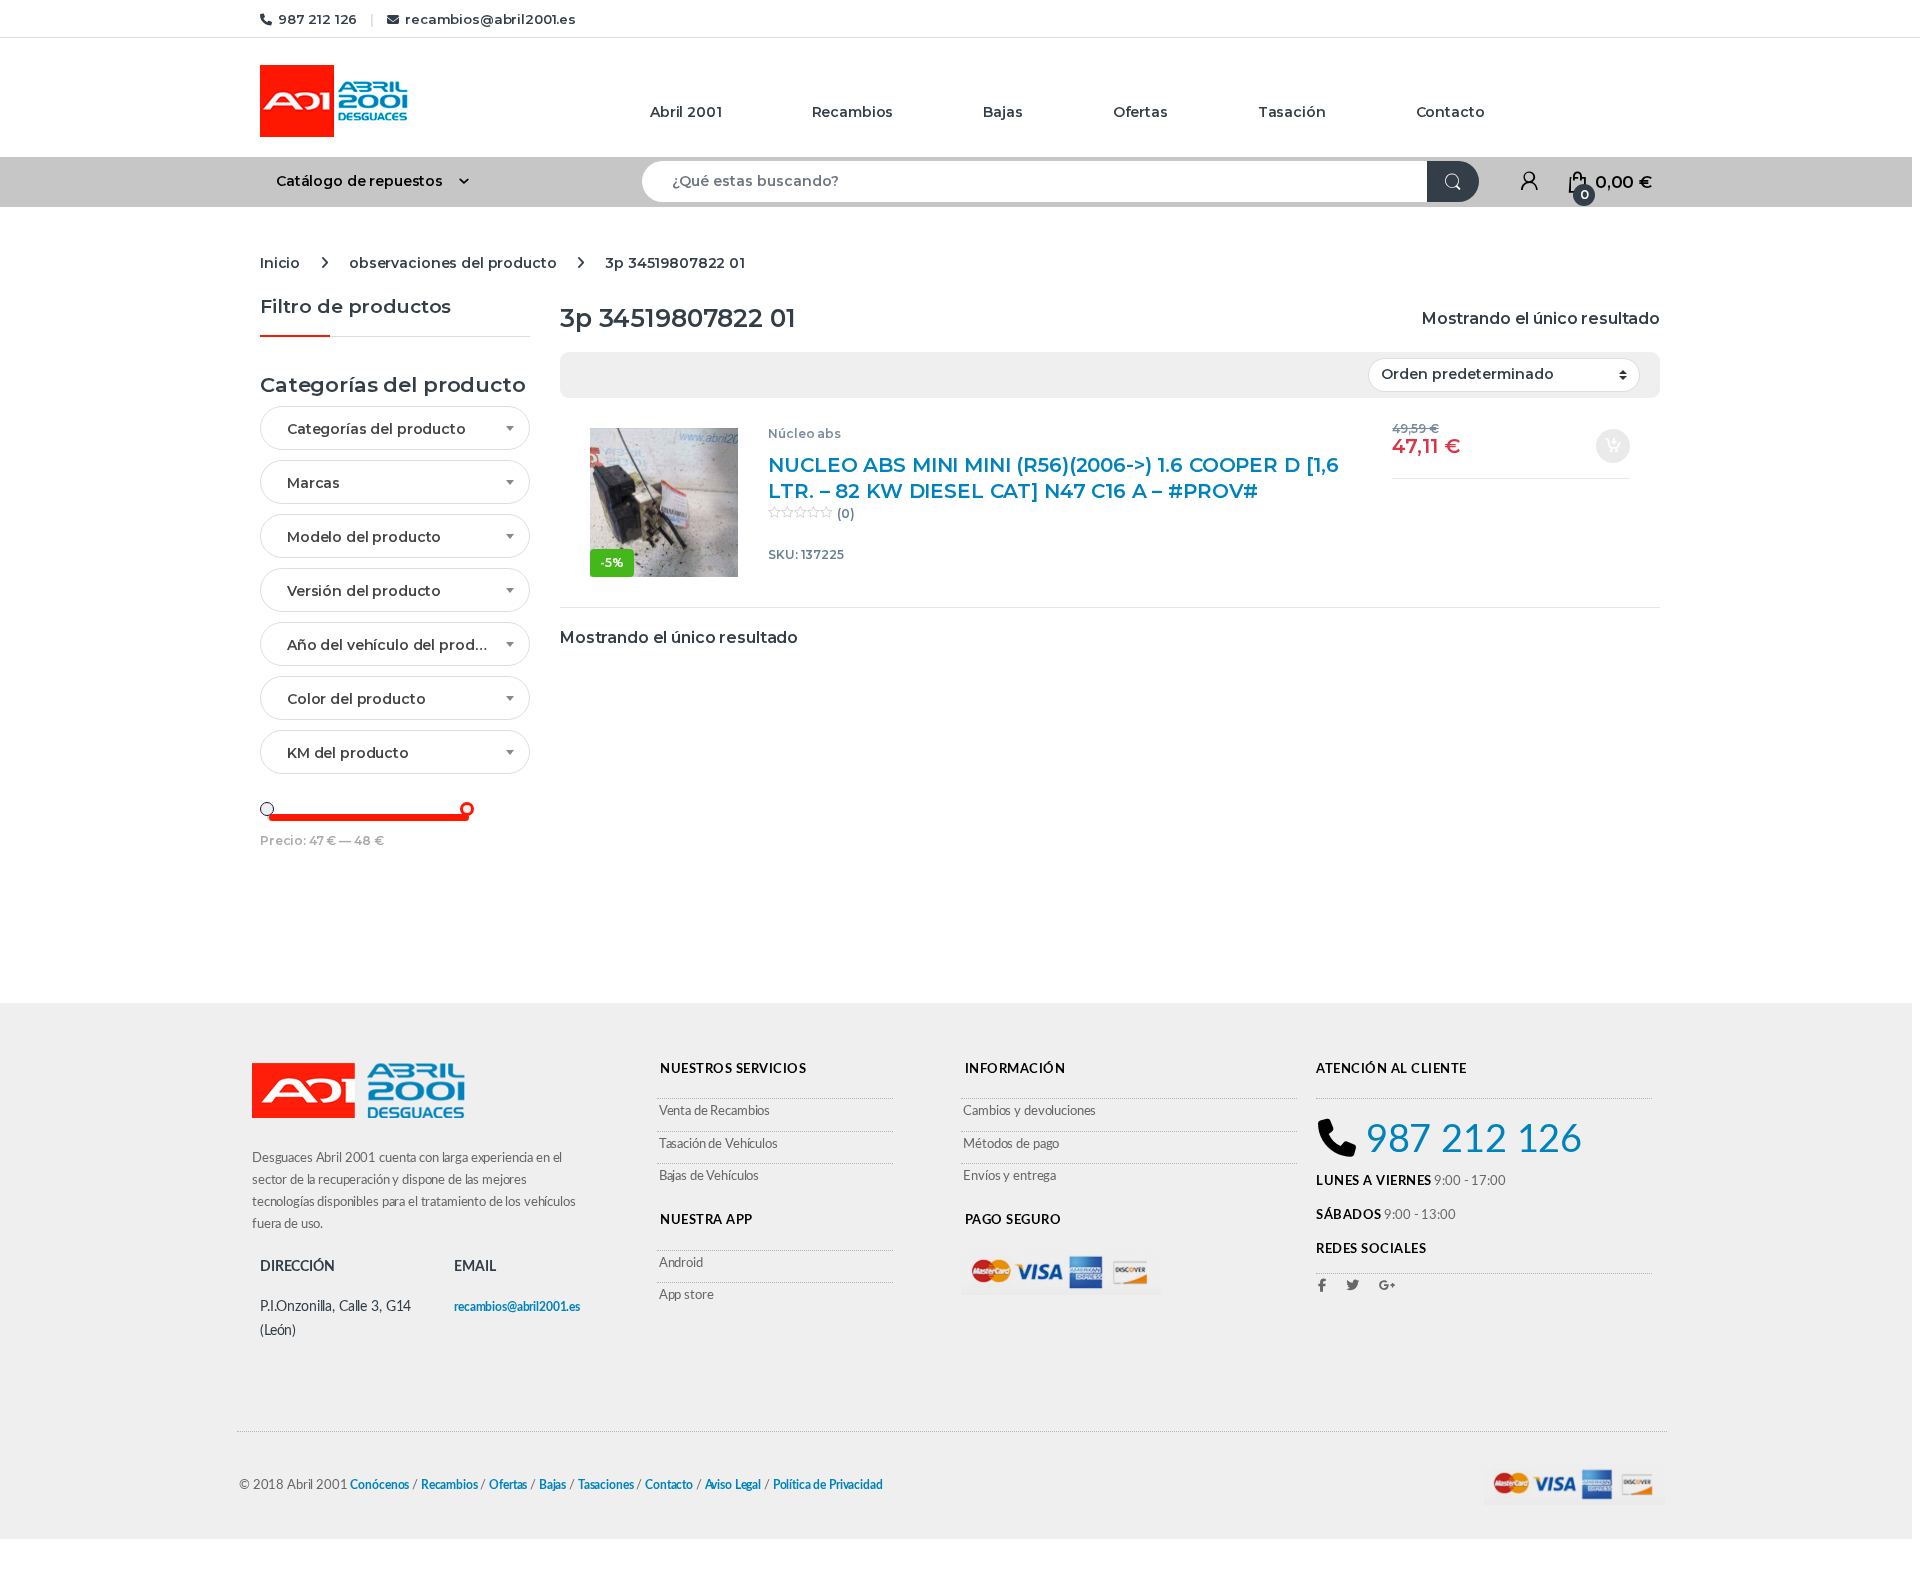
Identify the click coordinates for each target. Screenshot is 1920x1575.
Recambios (853, 112)
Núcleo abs (804, 433)
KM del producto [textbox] (348, 753)
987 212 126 (317, 19)
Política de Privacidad (828, 1485)
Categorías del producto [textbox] (376, 429)
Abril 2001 (686, 112)
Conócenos (379, 1485)
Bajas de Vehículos (709, 1176)
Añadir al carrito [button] (1605, 446)
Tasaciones (606, 1485)
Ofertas (1140, 112)
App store (686, 1295)
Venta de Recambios (714, 1111)
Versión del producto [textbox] (364, 591)
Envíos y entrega (1009, 1176)
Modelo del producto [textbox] (364, 537)
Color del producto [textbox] (356, 699)
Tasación (1292, 112)
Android (681, 1263)
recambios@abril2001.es (490, 19)
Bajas (1002, 112)
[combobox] (1035, 181)
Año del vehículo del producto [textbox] (397, 645)
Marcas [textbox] (313, 483)
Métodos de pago (1011, 1144)
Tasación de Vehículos (718, 1144)
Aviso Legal (733, 1485)
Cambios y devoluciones (1029, 1111)
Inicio (280, 263)
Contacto (1450, 112)
